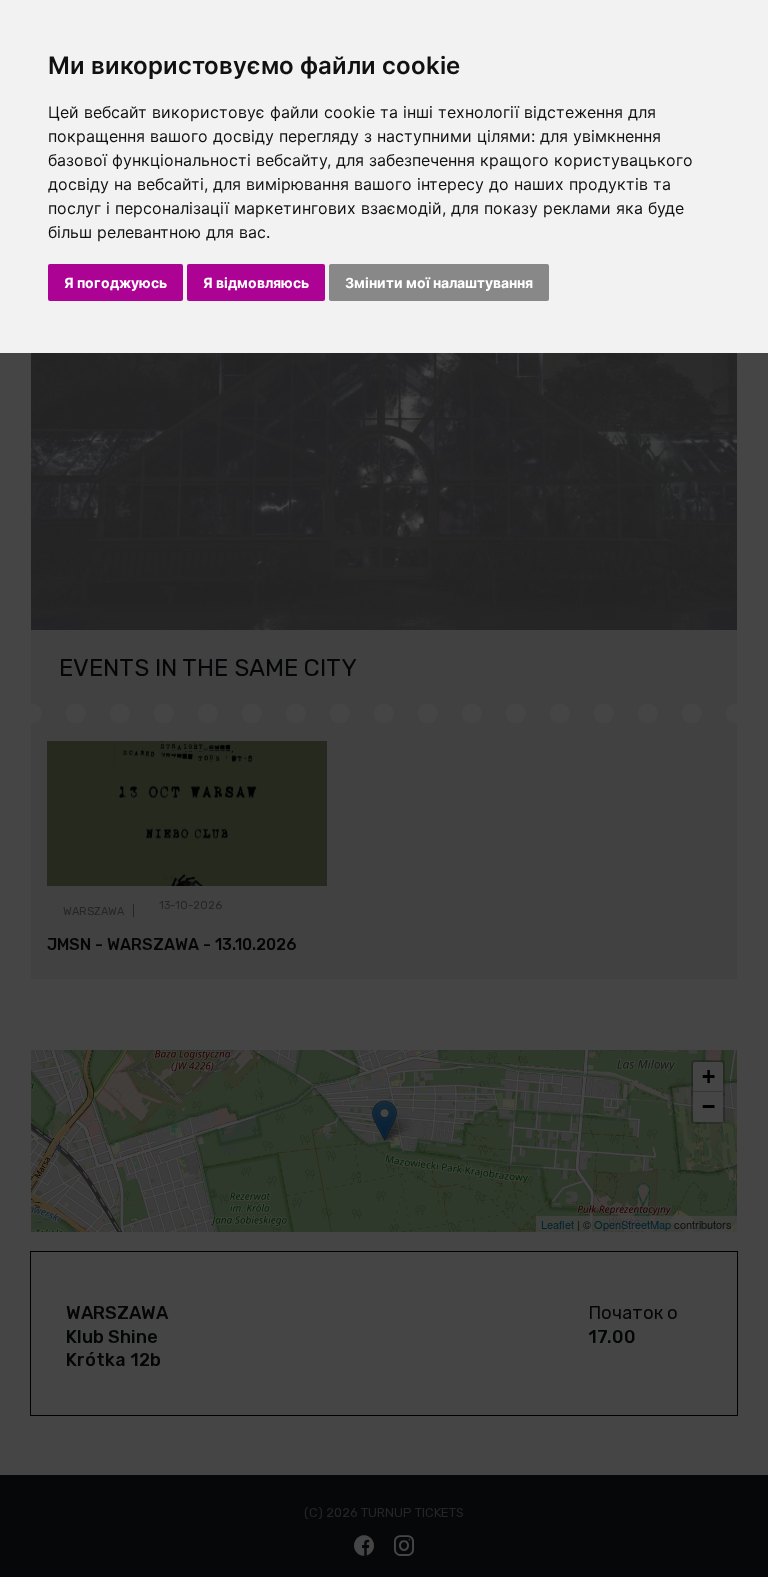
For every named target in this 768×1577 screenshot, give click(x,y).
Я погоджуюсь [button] (115, 282)
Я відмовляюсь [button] (256, 282)
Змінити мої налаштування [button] (439, 282)
